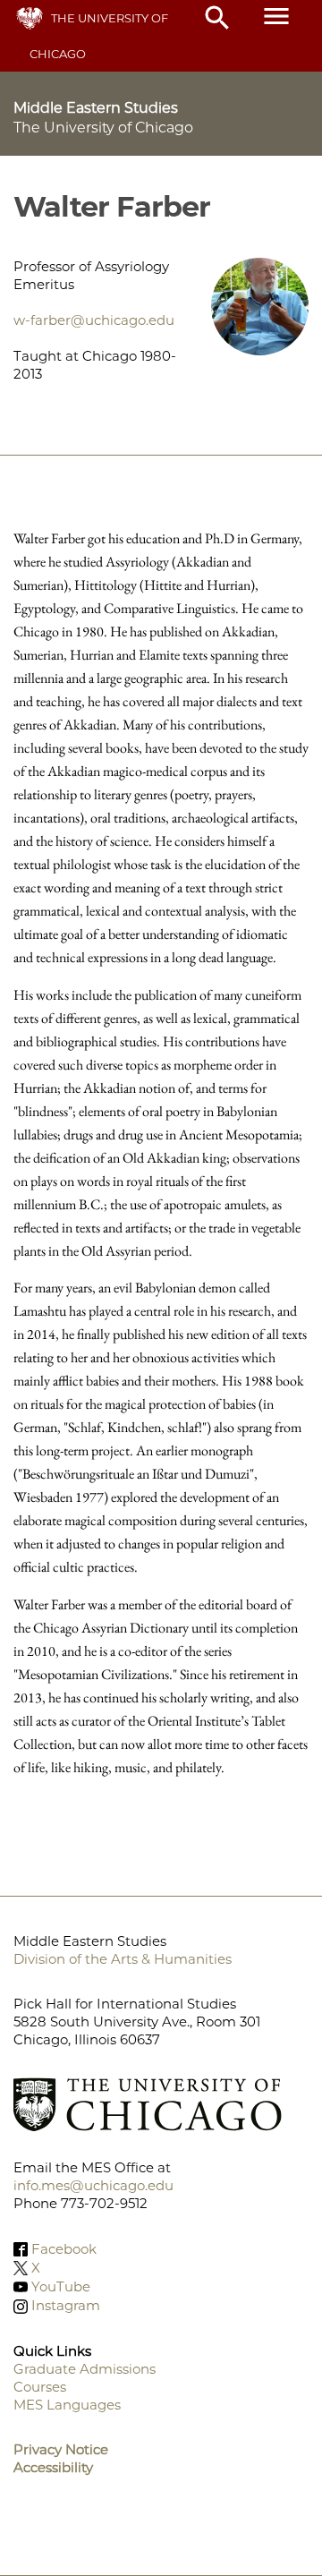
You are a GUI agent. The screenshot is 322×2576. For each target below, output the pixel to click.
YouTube (61, 2286)
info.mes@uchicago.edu (93, 2185)
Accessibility (53, 2467)
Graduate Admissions (85, 2369)
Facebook (64, 2249)
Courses (40, 2387)
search (217, 18)
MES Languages (67, 2405)
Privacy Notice (61, 2449)
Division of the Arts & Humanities (123, 1959)
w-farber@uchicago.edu (94, 320)
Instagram (66, 2306)
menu (276, 16)
